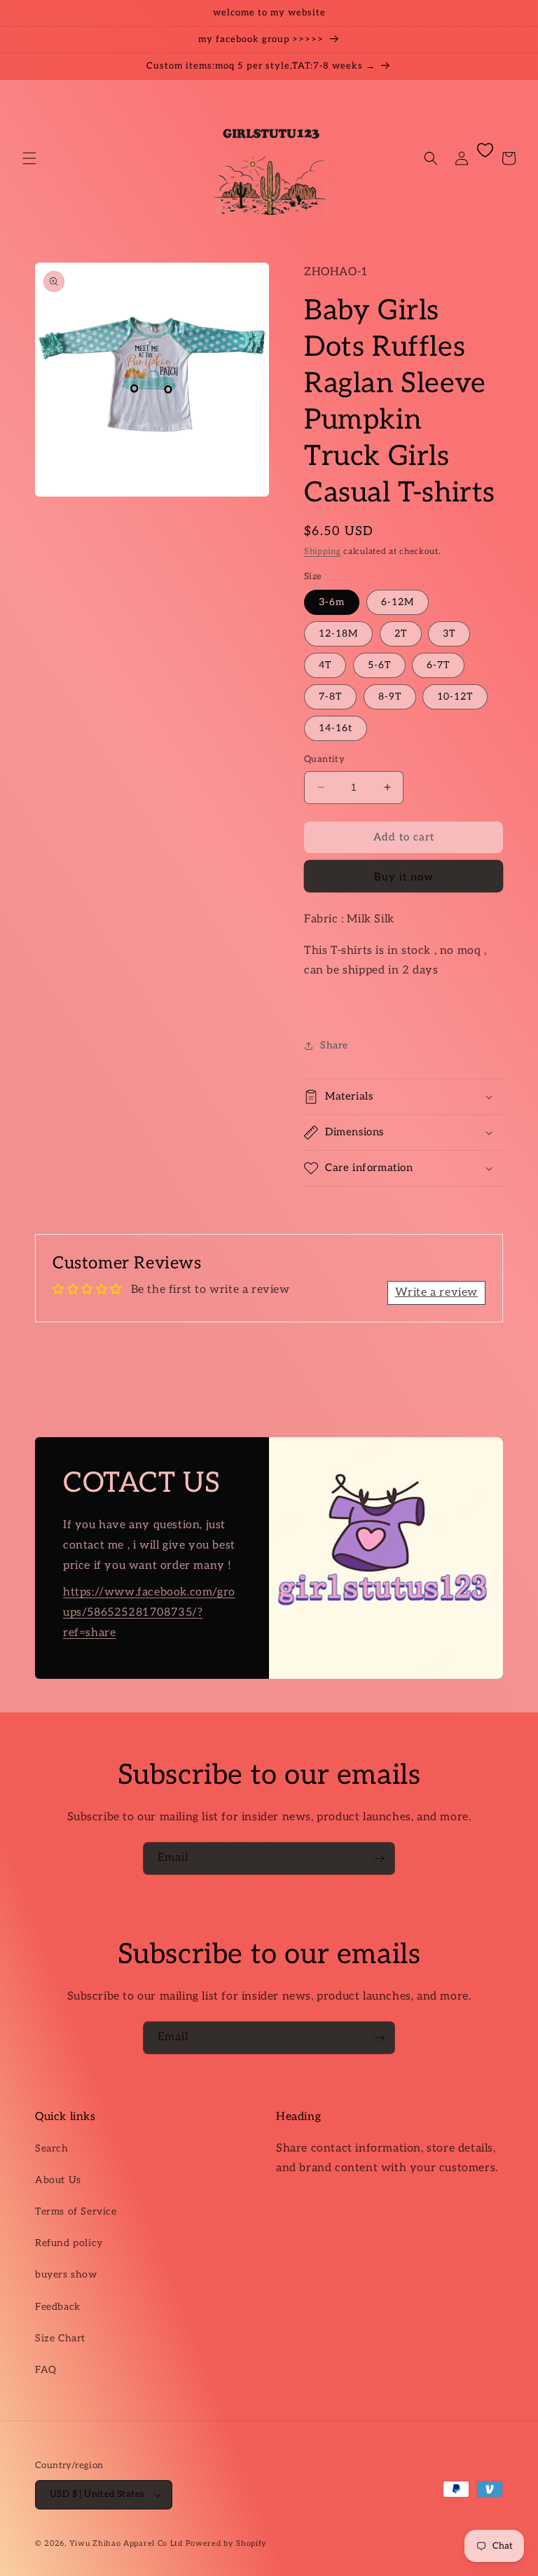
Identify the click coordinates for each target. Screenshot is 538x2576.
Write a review (436, 1293)
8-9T (390, 697)
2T (401, 633)
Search (52, 2148)
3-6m (332, 602)
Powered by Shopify (227, 2543)
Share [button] (334, 1045)
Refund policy (69, 2243)
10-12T (455, 697)
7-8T (330, 697)
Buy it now (404, 877)
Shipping (323, 552)
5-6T (379, 665)
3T (449, 633)
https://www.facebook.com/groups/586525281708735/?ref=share (149, 1613)
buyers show (66, 2274)
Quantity (324, 759)
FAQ (46, 2370)
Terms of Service (76, 2211)
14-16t (336, 728)
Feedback (58, 2307)
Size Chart (60, 2338)
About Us (58, 2180)
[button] (29, 158)
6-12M (398, 602)
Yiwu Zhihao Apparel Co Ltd (126, 2543)
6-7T (438, 665)
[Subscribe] (379, 1858)
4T (325, 665)
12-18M (338, 633)
